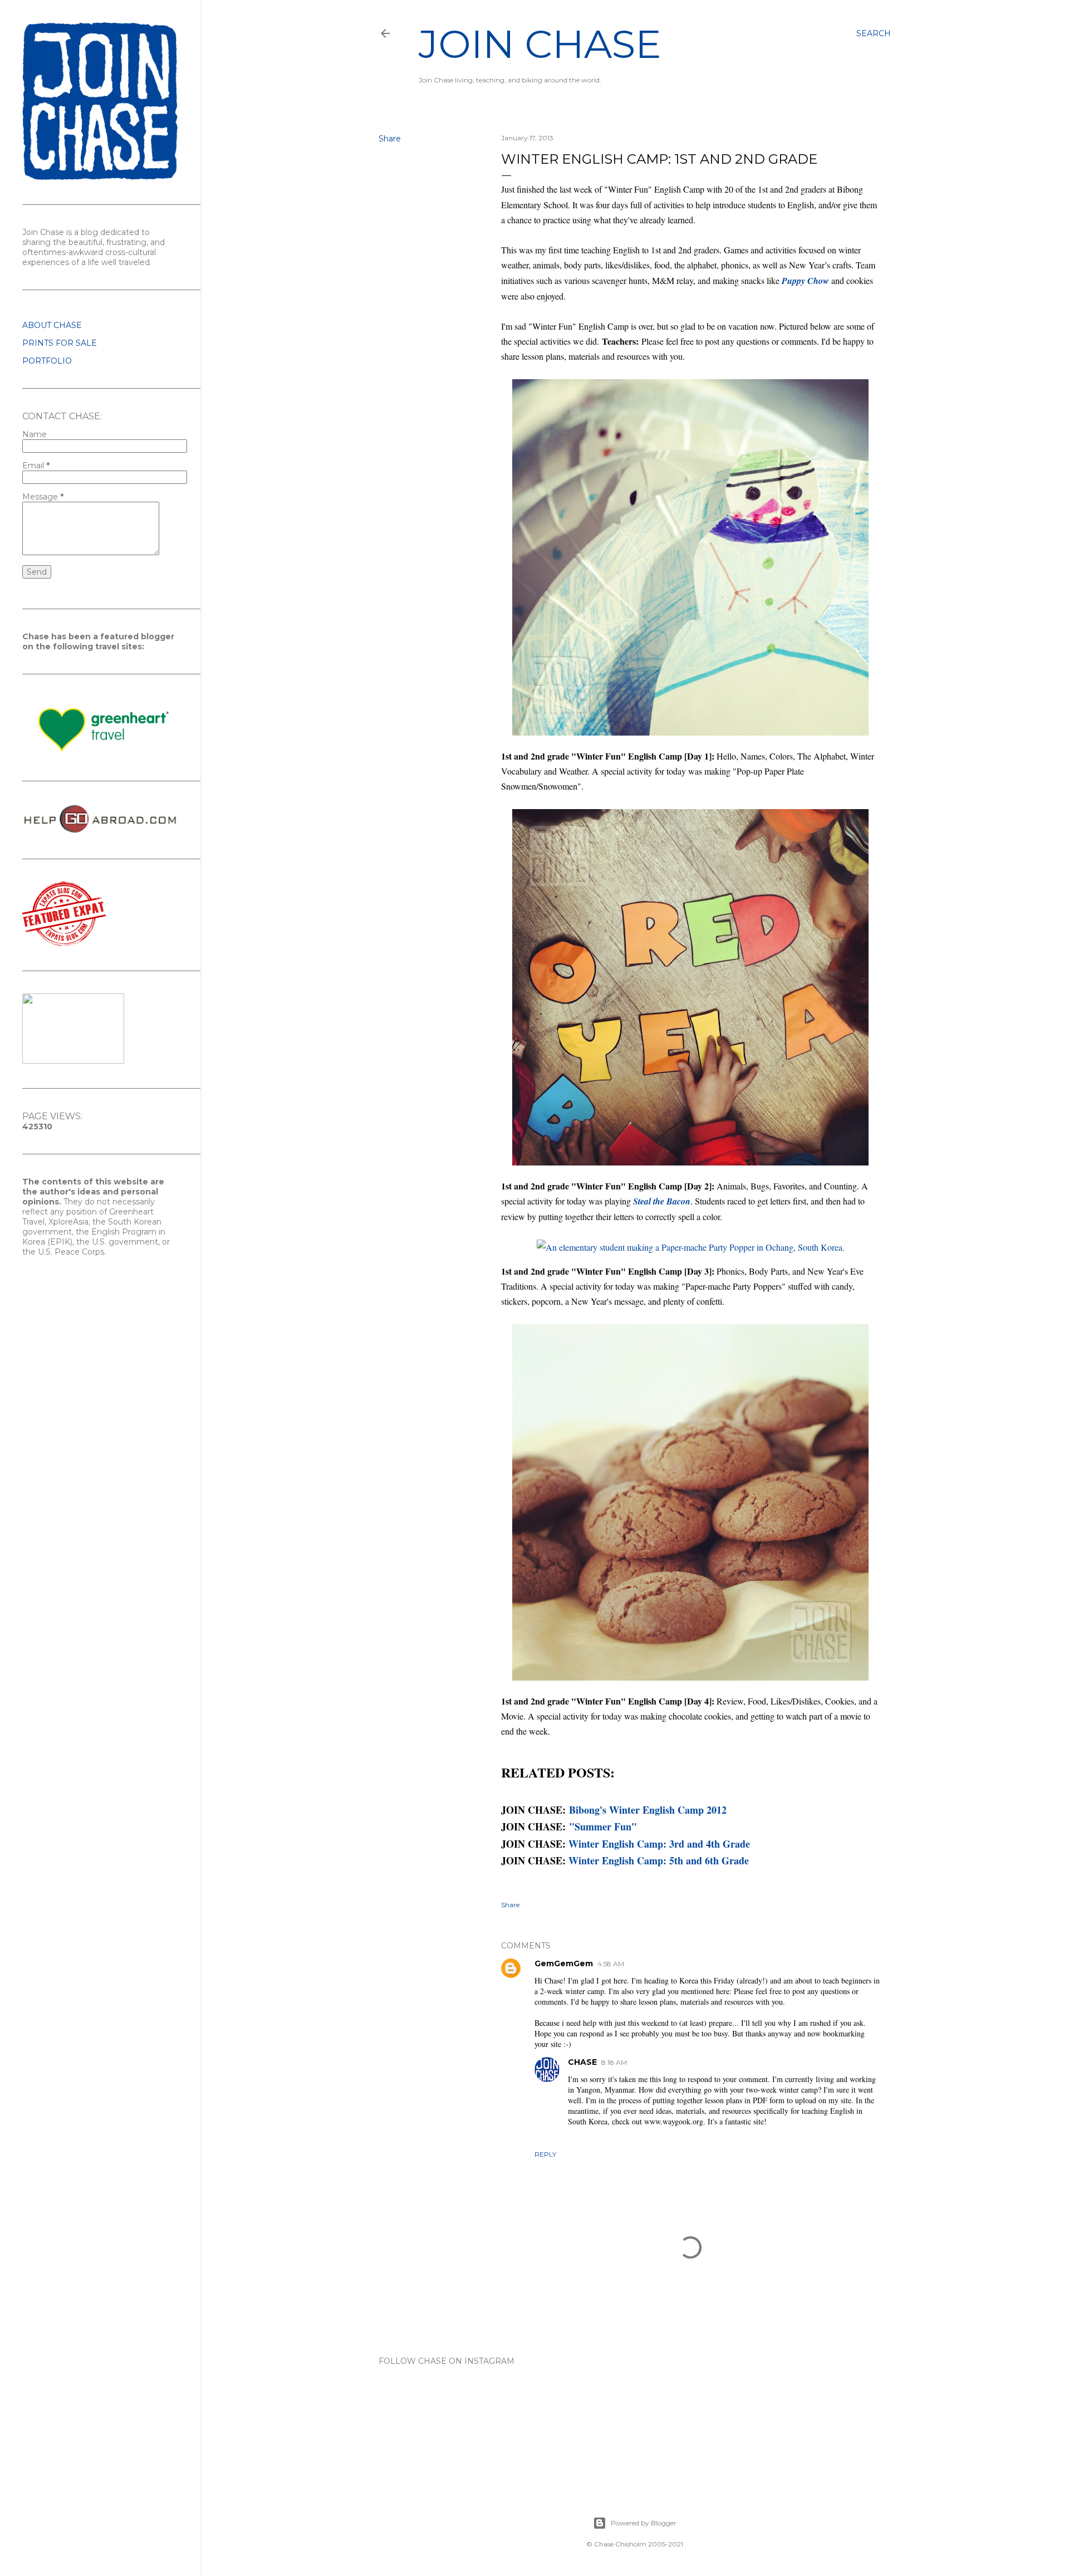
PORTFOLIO (47, 361)
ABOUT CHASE (52, 325)
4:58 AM (611, 1964)
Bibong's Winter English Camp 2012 (648, 1810)
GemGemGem (564, 1963)
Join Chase (540, 44)
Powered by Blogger (644, 2523)
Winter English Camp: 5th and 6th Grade (659, 1860)
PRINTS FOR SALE (60, 343)
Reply (545, 2154)
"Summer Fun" (603, 1826)
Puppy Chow (805, 281)
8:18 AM (614, 2062)
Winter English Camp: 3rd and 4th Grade (659, 1844)
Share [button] (390, 139)
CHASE (582, 2062)
